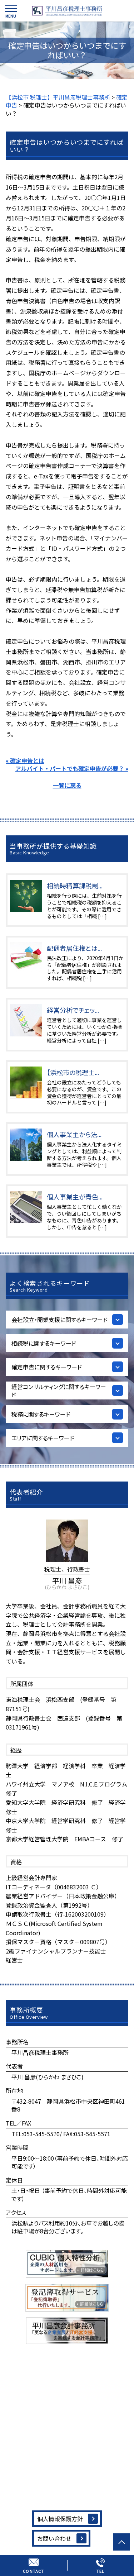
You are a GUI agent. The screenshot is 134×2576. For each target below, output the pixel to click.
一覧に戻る (67, 785)
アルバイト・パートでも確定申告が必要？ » (72, 768)
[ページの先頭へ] (121, 2542)
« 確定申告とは (25, 760)
